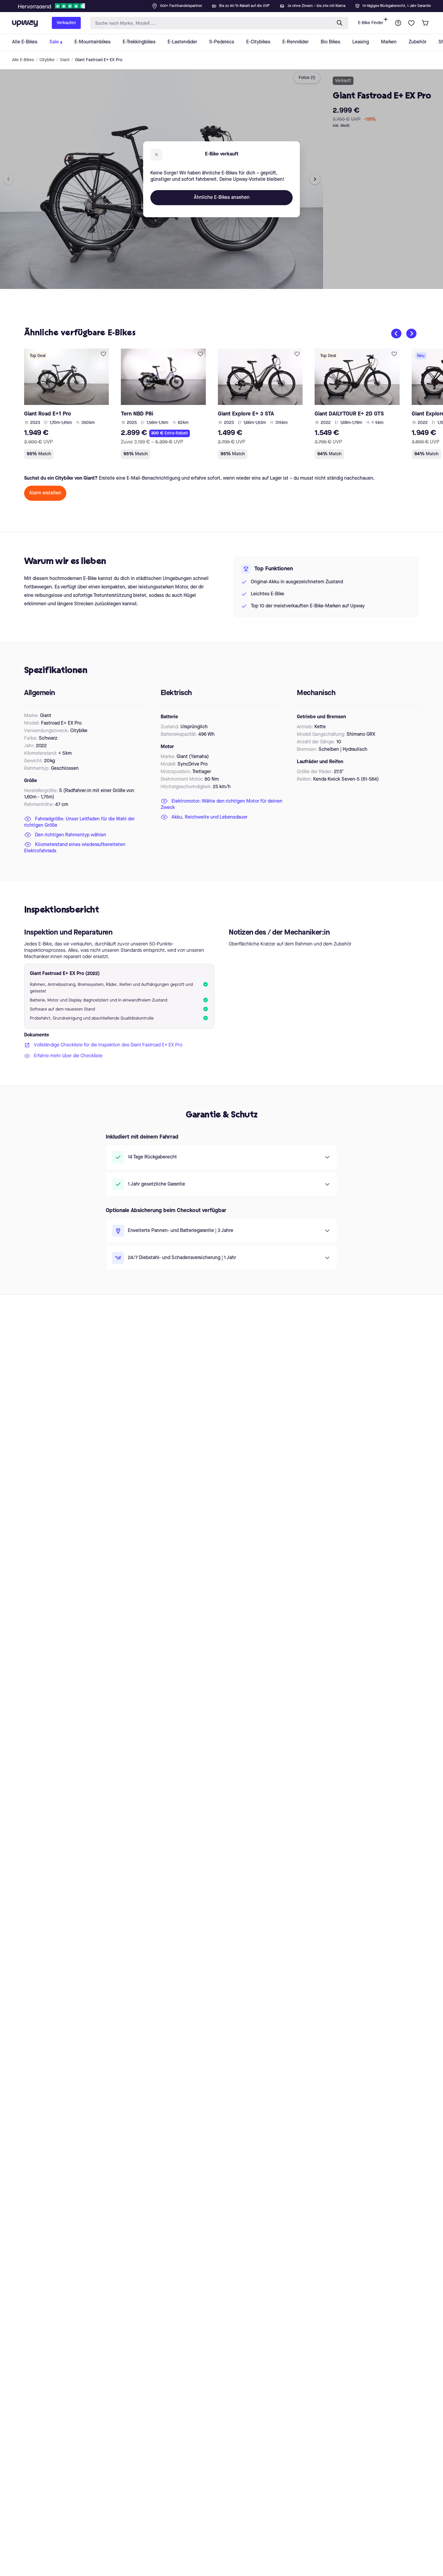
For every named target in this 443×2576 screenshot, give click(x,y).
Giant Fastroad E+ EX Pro (99, 60)
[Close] (226, 4)
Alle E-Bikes (23, 60)
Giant (65, 60)
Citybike (47, 60)
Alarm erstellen (45, 493)
